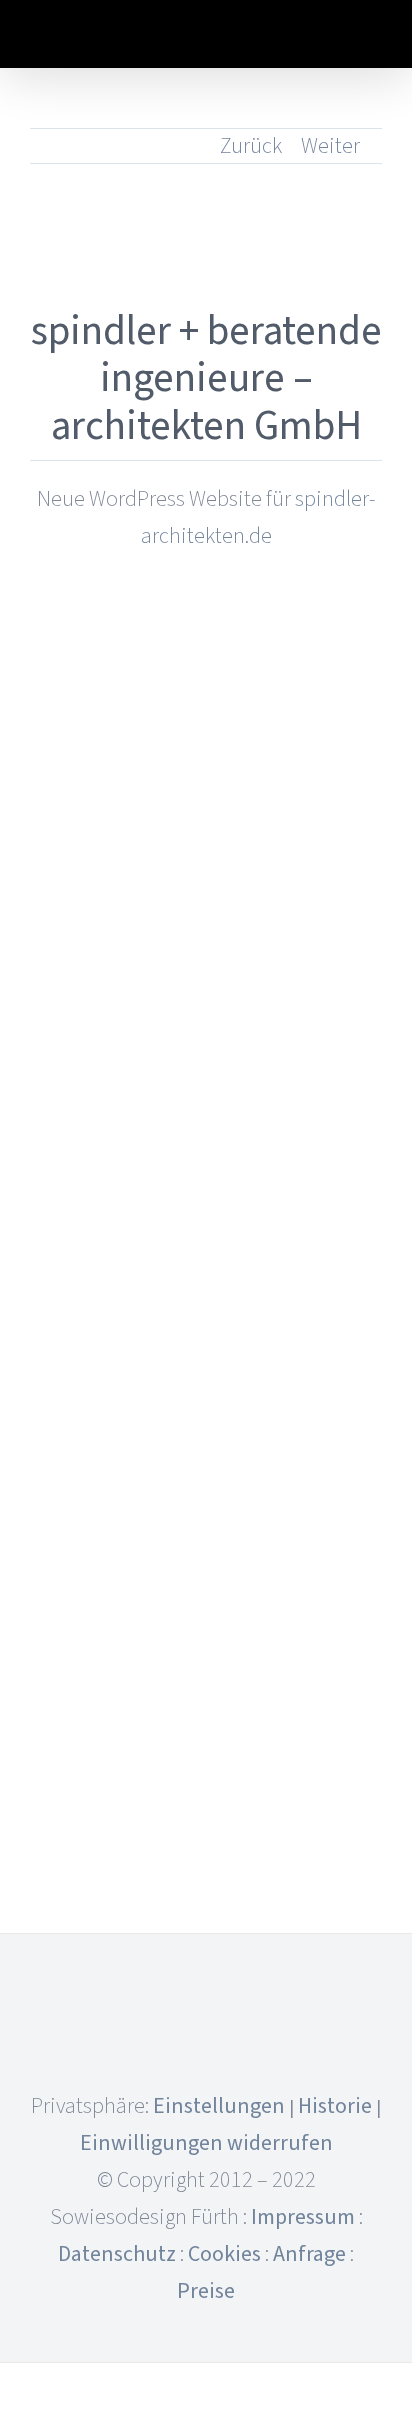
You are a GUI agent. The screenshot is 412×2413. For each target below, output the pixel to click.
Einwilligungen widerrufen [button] (206, 2143)
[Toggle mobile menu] (374, 37)
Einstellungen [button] (219, 2106)
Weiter (330, 146)
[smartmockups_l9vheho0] (206, 647)
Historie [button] (335, 2106)
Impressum (303, 2217)
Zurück (251, 146)
